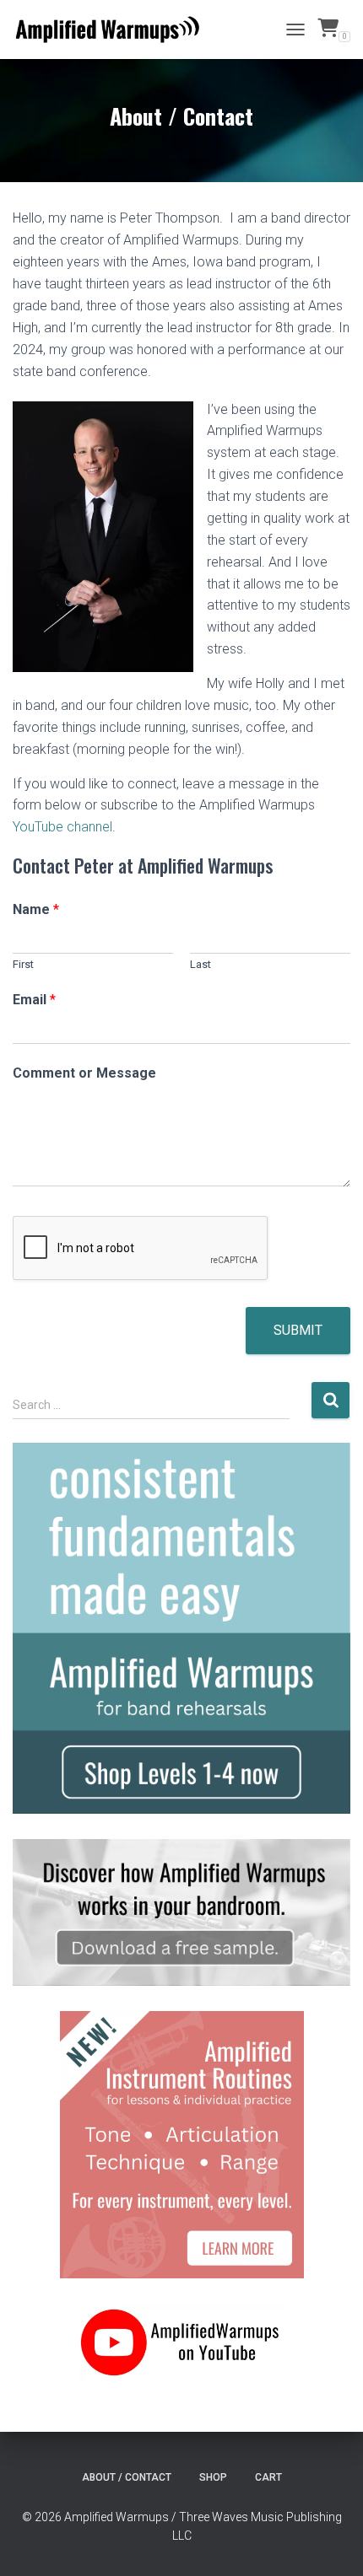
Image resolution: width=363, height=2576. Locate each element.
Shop (213, 2477)
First (23, 964)
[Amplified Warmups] (114, 30)
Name (36, 909)
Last (200, 964)
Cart (268, 2477)
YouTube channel (62, 827)
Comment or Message (84, 1073)
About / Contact (127, 2477)
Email (34, 1000)
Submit (298, 1330)
